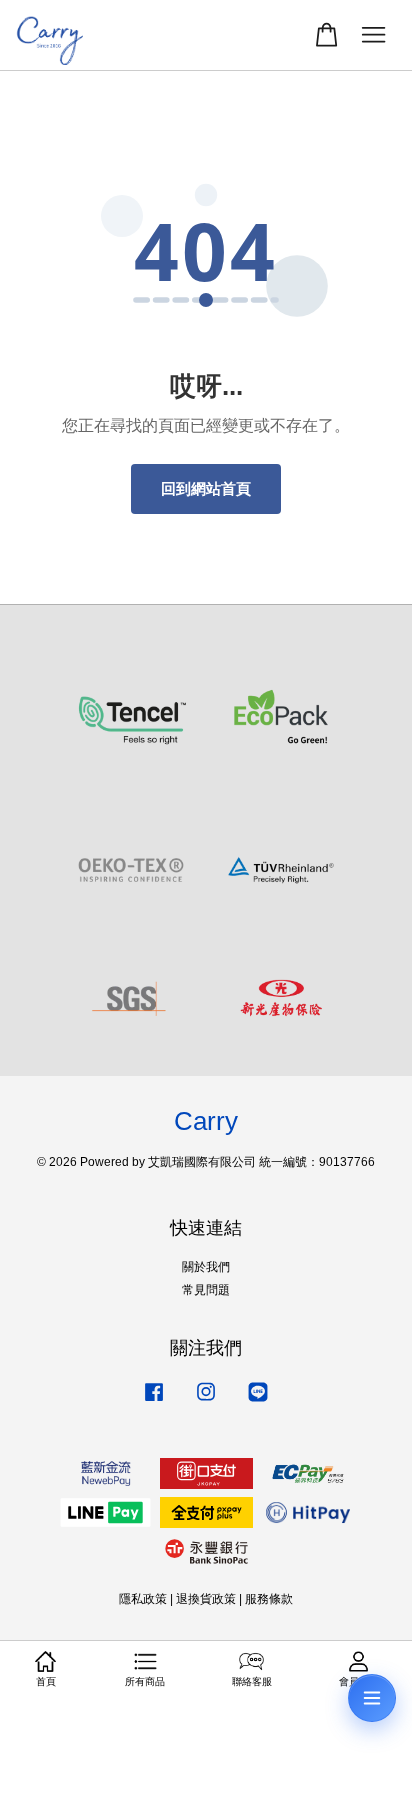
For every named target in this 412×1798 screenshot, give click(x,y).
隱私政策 (143, 1599)
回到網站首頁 (206, 488)
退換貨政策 (206, 1599)
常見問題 (206, 1290)
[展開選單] (372, 1698)
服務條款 (269, 1599)
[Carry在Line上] (258, 1402)
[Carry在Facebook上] (154, 1402)
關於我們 (206, 1267)
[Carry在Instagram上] (206, 1402)
